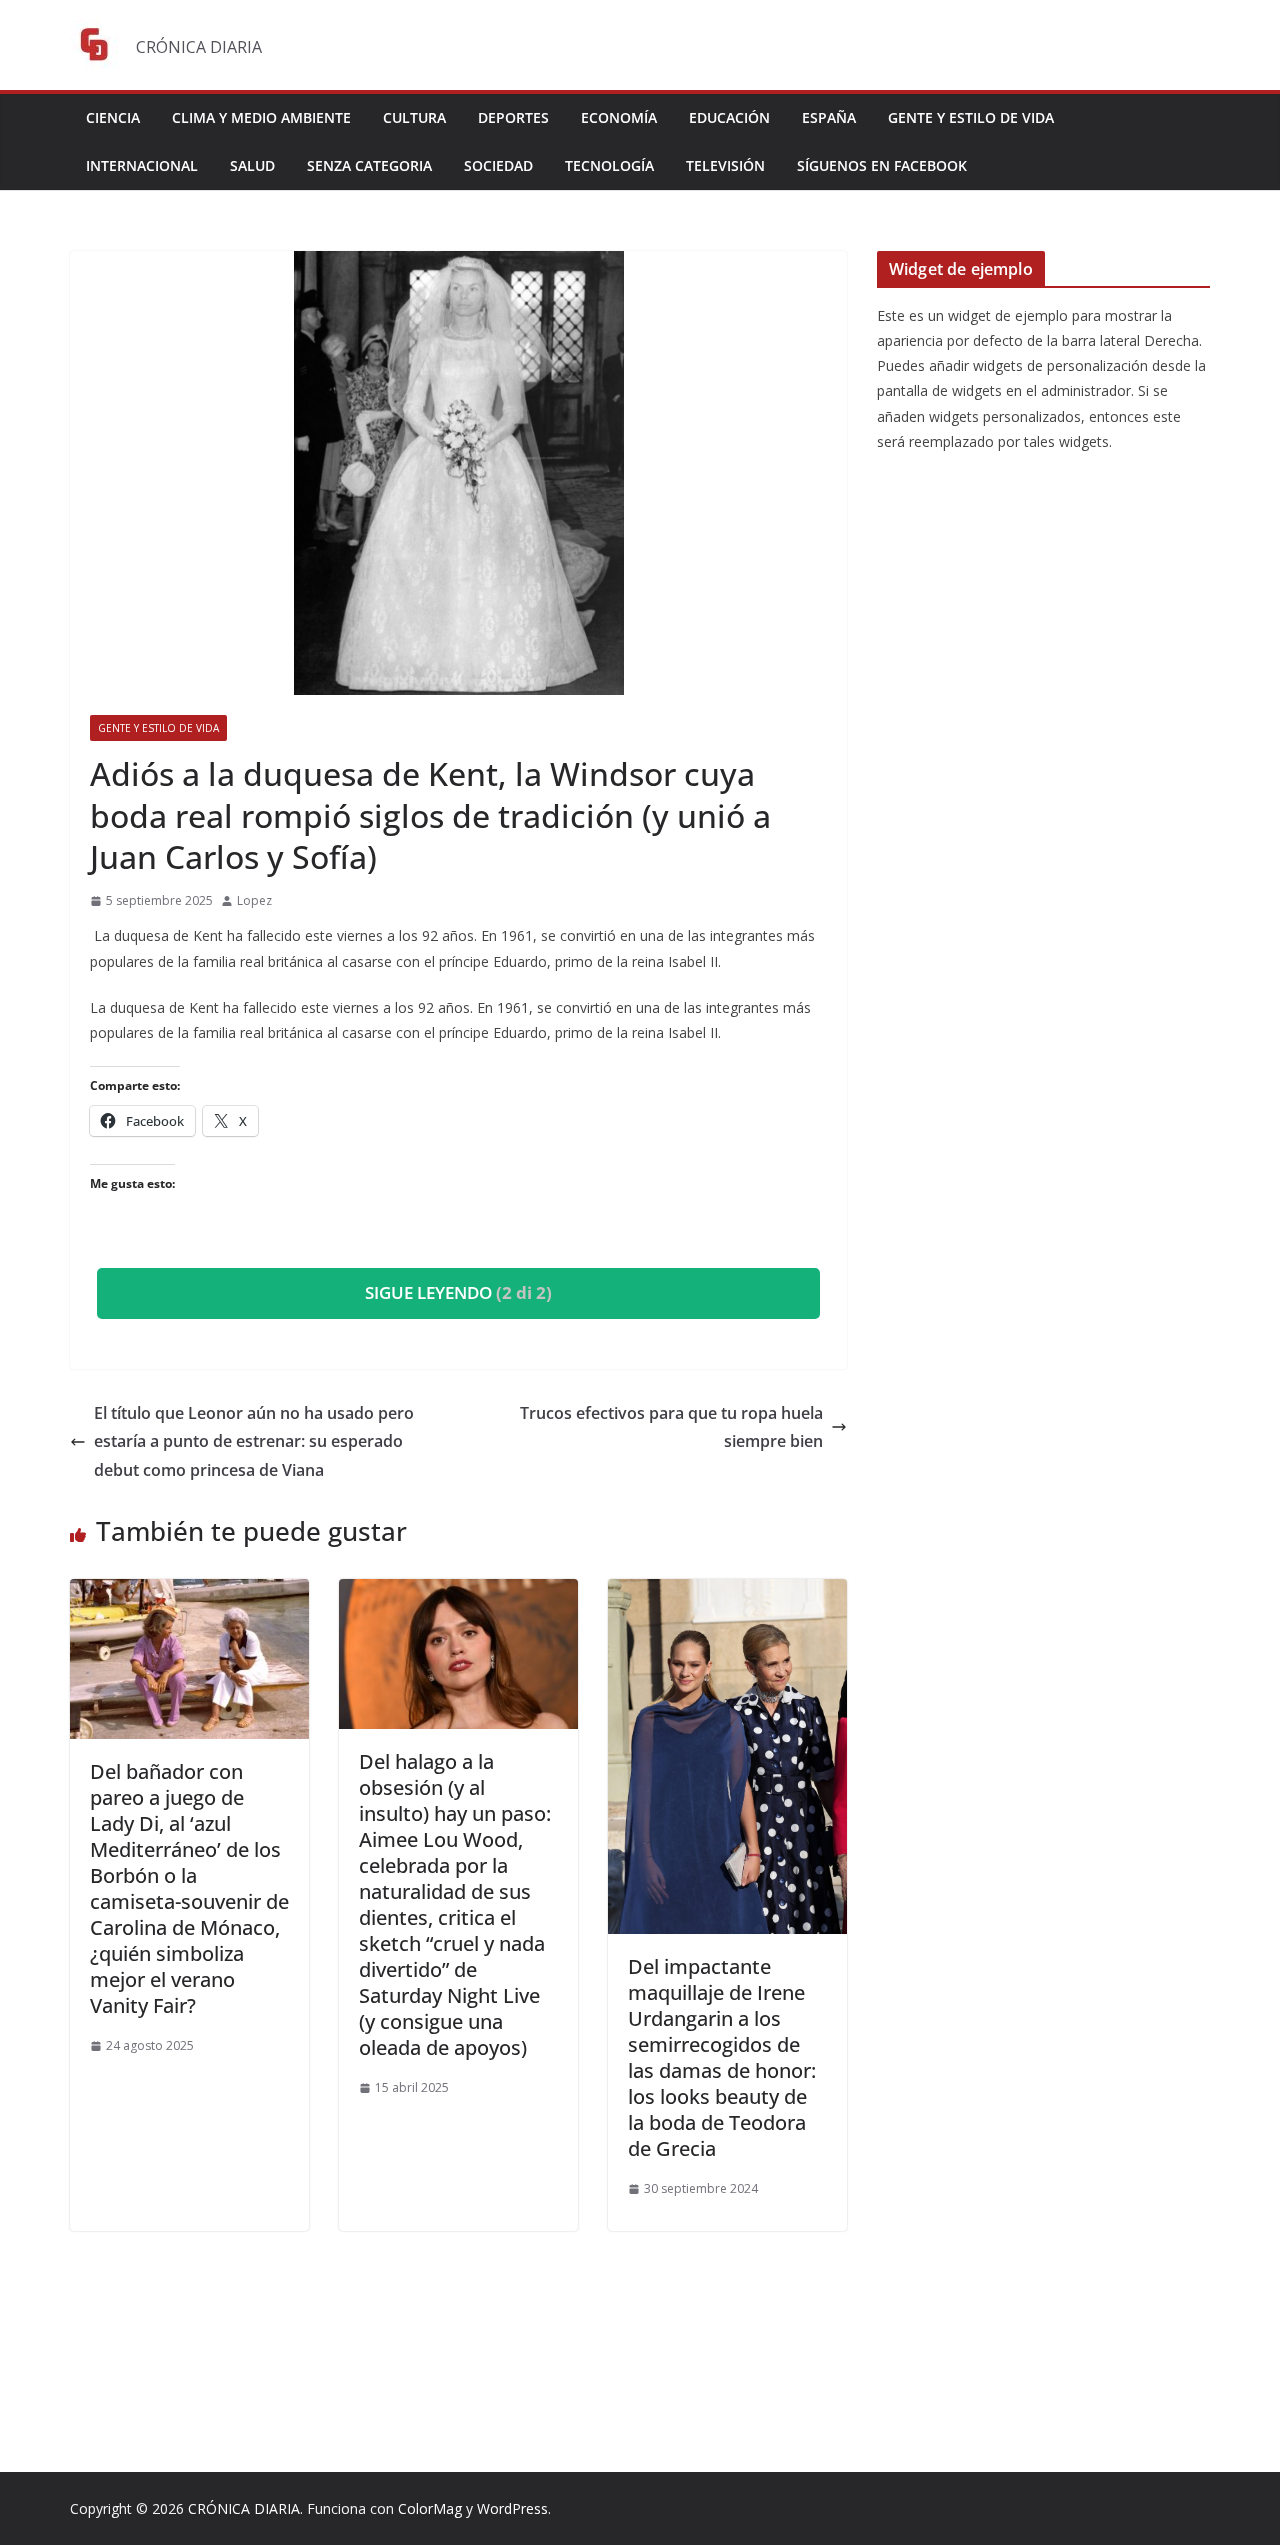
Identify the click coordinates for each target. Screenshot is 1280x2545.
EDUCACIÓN (729, 117)
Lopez (254, 900)
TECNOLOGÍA (609, 165)
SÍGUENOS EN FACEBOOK (882, 165)
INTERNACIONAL (142, 165)
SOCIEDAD (498, 165)
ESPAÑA (829, 117)
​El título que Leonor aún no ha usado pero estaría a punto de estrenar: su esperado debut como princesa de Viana (254, 1442)
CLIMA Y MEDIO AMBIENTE (261, 117)
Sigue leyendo (458, 1292)
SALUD (252, 165)
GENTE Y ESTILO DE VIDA (971, 117)
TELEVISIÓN (725, 165)
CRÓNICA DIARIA (244, 2508)
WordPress (512, 2508)
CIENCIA (113, 117)
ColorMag (430, 2508)
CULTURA (414, 117)
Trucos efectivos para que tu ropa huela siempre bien (671, 1427)
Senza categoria (369, 165)
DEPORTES (513, 117)
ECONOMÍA (619, 117)
